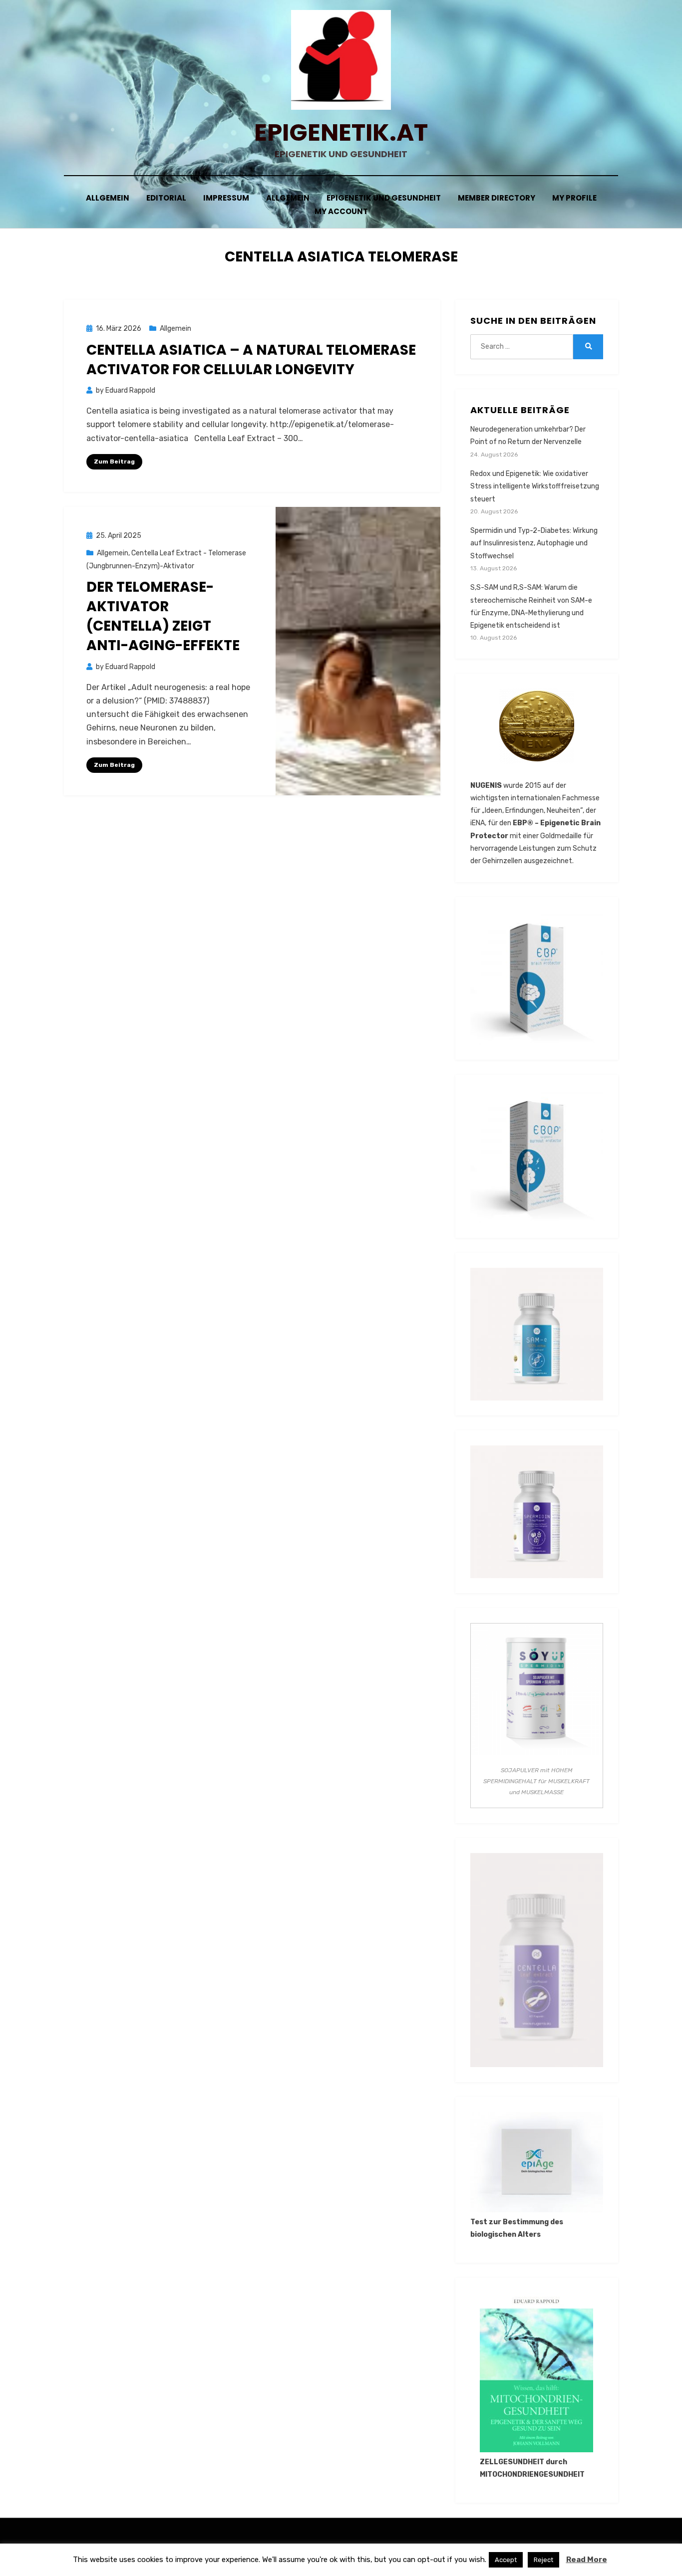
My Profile (574, 198)
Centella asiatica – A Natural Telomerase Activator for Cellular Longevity (251, 360)
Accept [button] (506, 2560)
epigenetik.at (341, 132)
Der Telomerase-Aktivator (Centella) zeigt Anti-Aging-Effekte (163, 616)
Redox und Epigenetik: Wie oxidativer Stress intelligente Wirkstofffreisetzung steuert (535, 486)
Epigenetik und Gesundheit (384, 198)
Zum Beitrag (114, 462)
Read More (587, 2560)
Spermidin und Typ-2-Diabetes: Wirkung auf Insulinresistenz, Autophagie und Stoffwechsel (534, 543)
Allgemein (108, 198)
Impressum (226, 198)
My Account (341, 211)
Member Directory (497, 198)
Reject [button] (543, 2560)
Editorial (166, 198)
